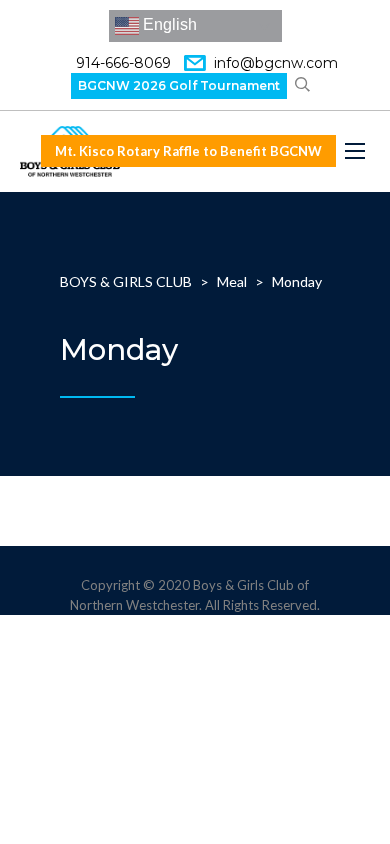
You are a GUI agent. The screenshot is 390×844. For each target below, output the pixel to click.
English (168, 24)
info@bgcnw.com (276, 63)
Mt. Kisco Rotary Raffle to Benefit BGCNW (188, 151)
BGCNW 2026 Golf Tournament (179, 85)
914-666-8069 (123, 63)
